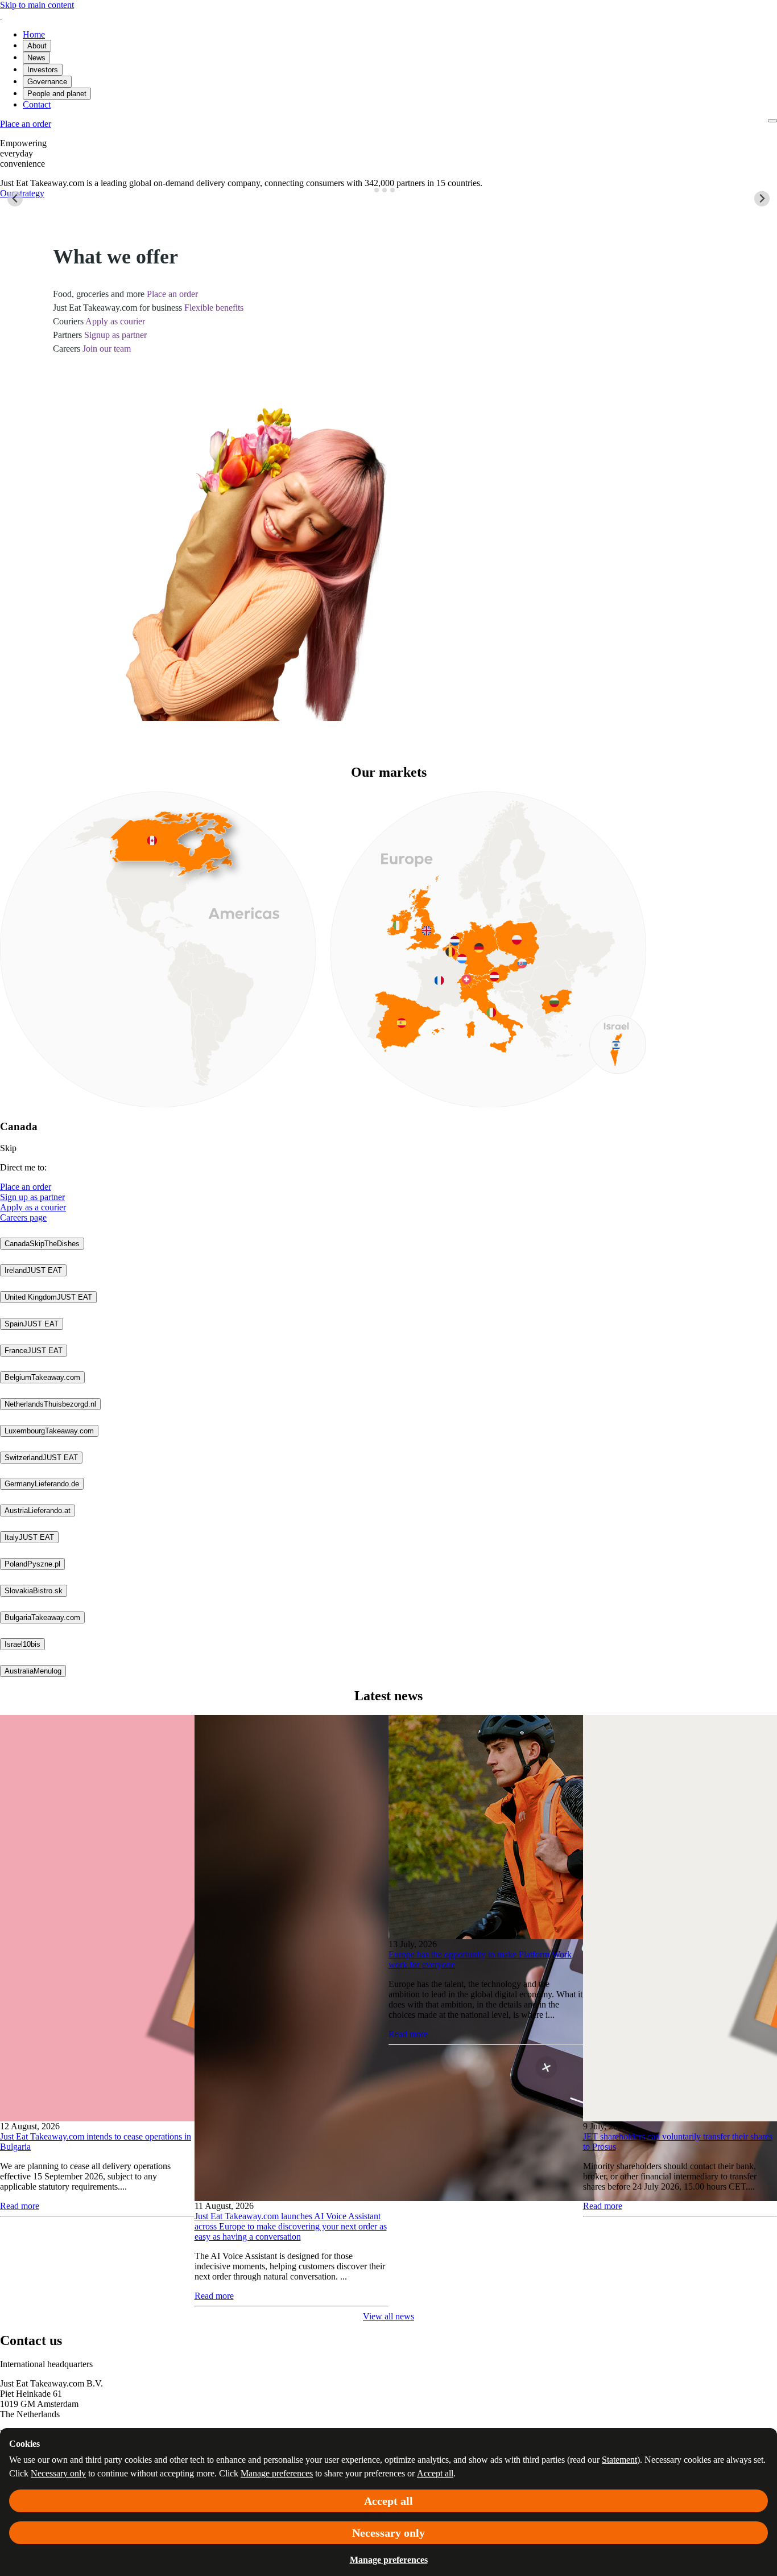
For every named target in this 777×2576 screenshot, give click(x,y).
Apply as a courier (33, 1207)
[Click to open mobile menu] (772, 121)
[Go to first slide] (762, 199)
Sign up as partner (32, 1197)
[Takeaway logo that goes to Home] (1, 15)
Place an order (26, 1187)
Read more (20, 2206)
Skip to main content (37, 5)
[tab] (377, 190)
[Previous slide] (15, 199)
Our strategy (22, 193)
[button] (42, 1244)
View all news (388, 2316)
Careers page (23, 1217)
